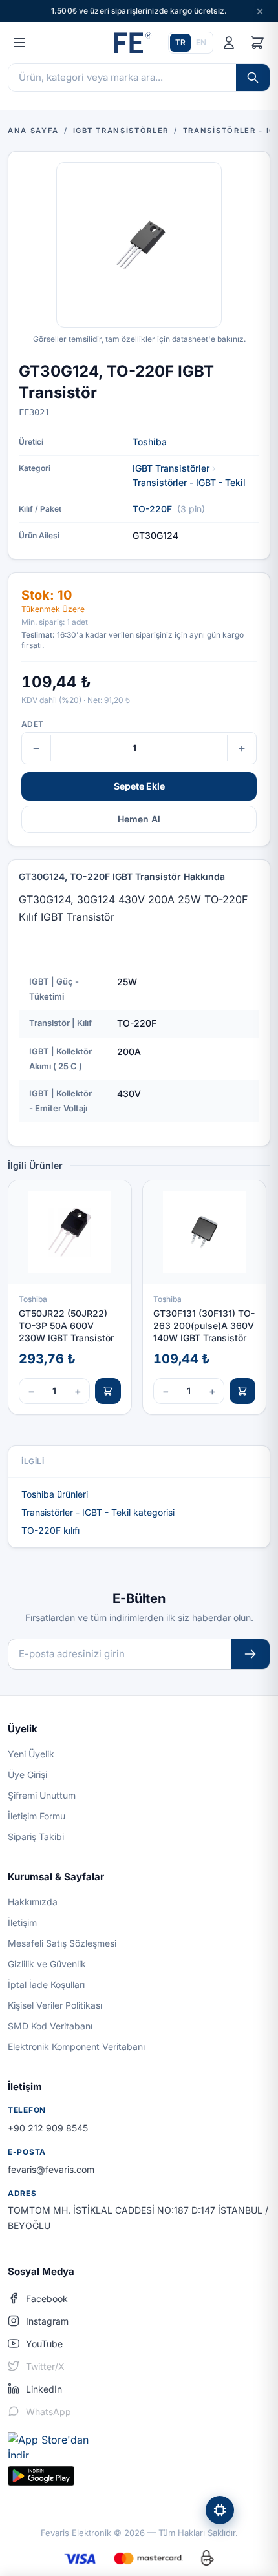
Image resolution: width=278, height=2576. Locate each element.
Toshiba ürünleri (55, 1494)
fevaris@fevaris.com (51, 2169)
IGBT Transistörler (171, 468)
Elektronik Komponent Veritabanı (76, 2047)
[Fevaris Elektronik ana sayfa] (131, 43)
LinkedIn (44, 2389)
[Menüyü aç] (19, 43)
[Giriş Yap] (229, 43)
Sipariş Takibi (36, 1837)
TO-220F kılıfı (50, 1530)
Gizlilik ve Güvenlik (47, 1964)
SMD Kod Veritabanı (50, 2026)
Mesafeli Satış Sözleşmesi (62, 1943)
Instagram (47, 2321)
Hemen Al (139, 819)
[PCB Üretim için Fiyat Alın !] (220, 2510)
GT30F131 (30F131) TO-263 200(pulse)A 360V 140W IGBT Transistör (204, 1326)
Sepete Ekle (139, 786)
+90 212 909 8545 (48, 2128)
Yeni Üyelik (31, 1754)
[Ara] (253, 78)
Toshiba (150, 442)
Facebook (47, 2299)
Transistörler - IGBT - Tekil (189, 482)
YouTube (44, 2344)
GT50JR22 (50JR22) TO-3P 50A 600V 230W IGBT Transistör (66, 1326)
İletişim (22, 1922)
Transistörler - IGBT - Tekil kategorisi (98, 1512)
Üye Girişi (27, 1775)
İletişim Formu (37, 1816)
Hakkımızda (33, 1902)
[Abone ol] (250, 1654)
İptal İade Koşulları (46, 1984)
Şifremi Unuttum (42, 1795)
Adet (32, 724)
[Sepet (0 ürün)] (257, 43)
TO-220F (152, 509)
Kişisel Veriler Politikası (55, 2005)
